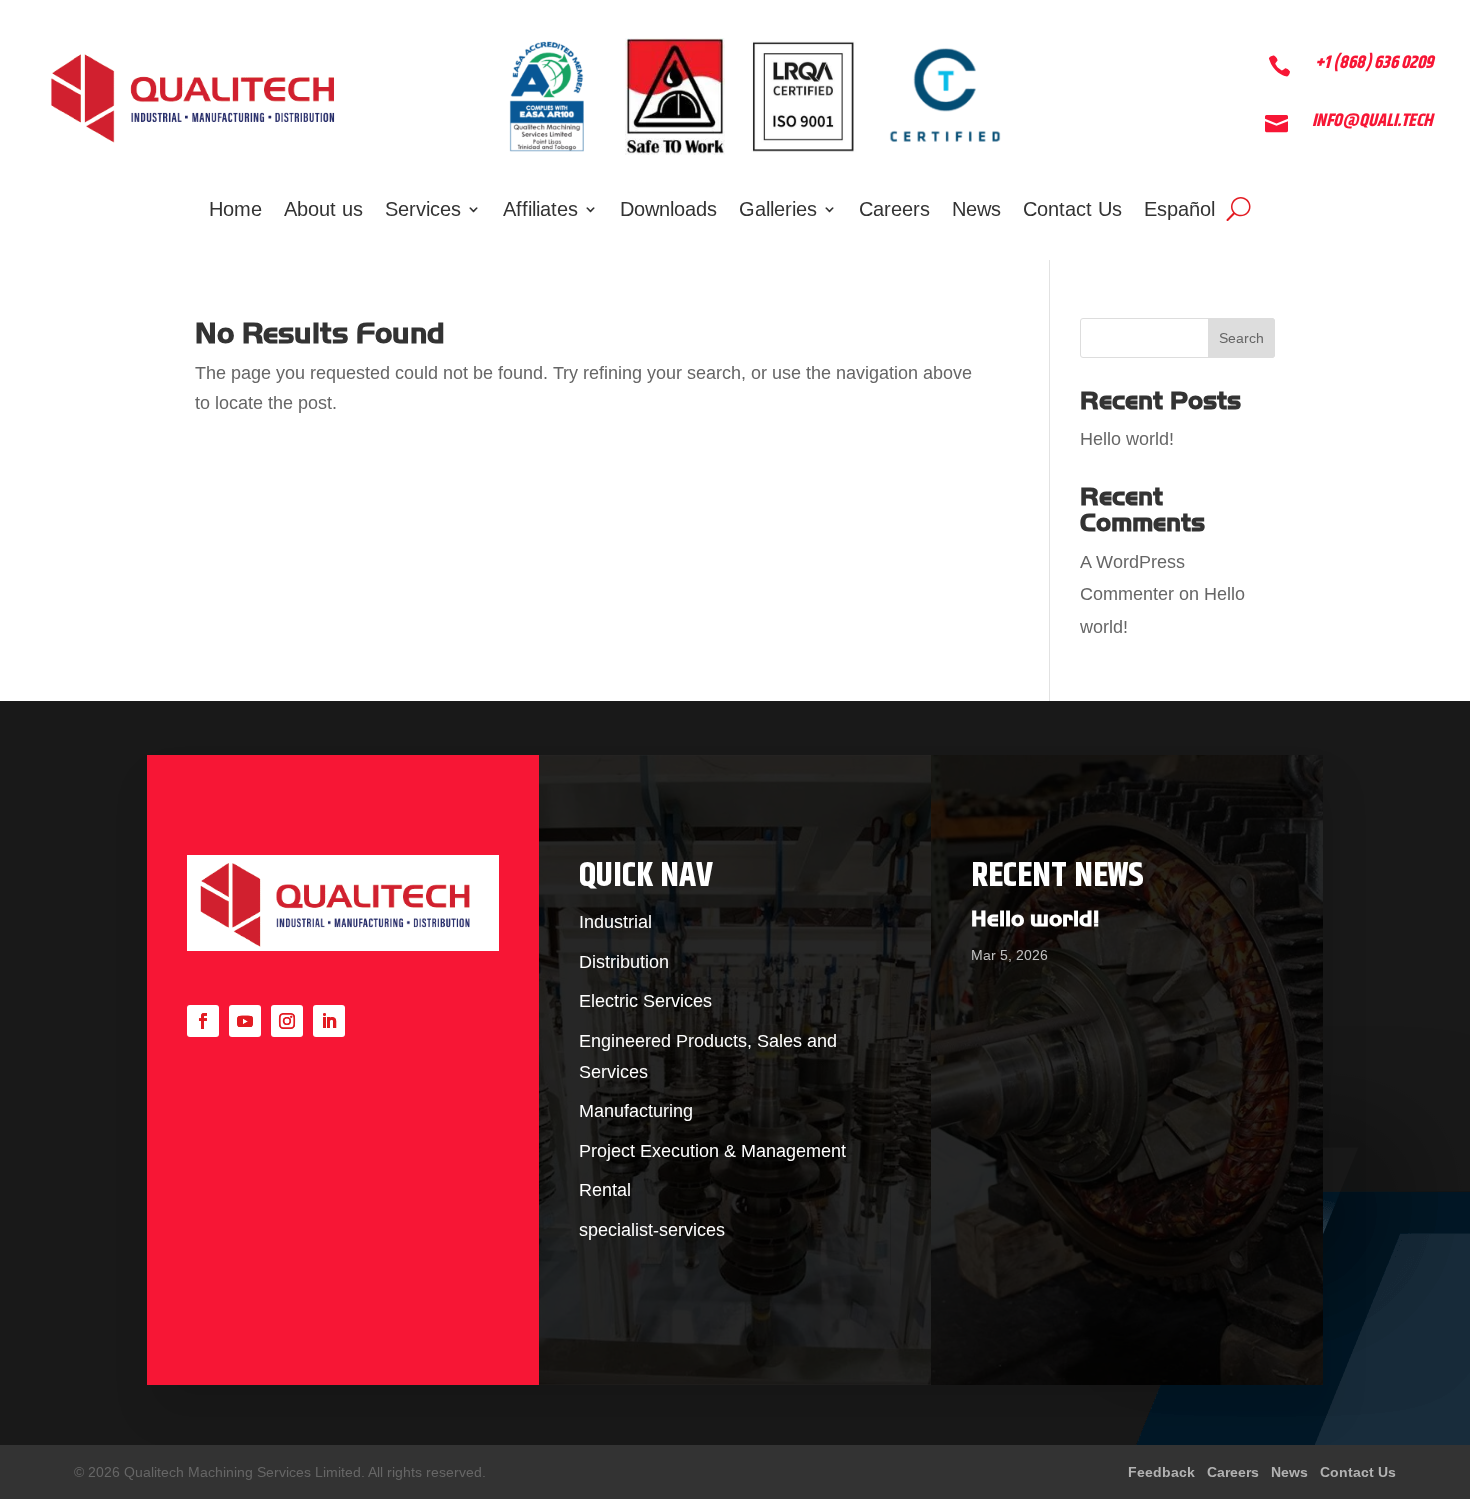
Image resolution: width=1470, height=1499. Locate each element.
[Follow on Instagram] (287, 1021)
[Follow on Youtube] (245, 1021)
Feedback (1163, 1472)
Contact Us (1072, 211)
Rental (605, 1190)
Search (1241, 338)
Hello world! (1127, 439)
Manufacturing (636, 1111)
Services (423, 211)
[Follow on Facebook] (203, 1021)
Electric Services (645, 1001)
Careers (894, 211)
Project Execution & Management (712, 1151)
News (976, 211)
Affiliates (540, 211)
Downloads (668, 211)
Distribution (624, 962)
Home (235, 211)
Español (1179, 211)
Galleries (778, 211)
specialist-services (652, 1230)
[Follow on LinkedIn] (329, 1021)
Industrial (615, 922)
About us (323, 211)
